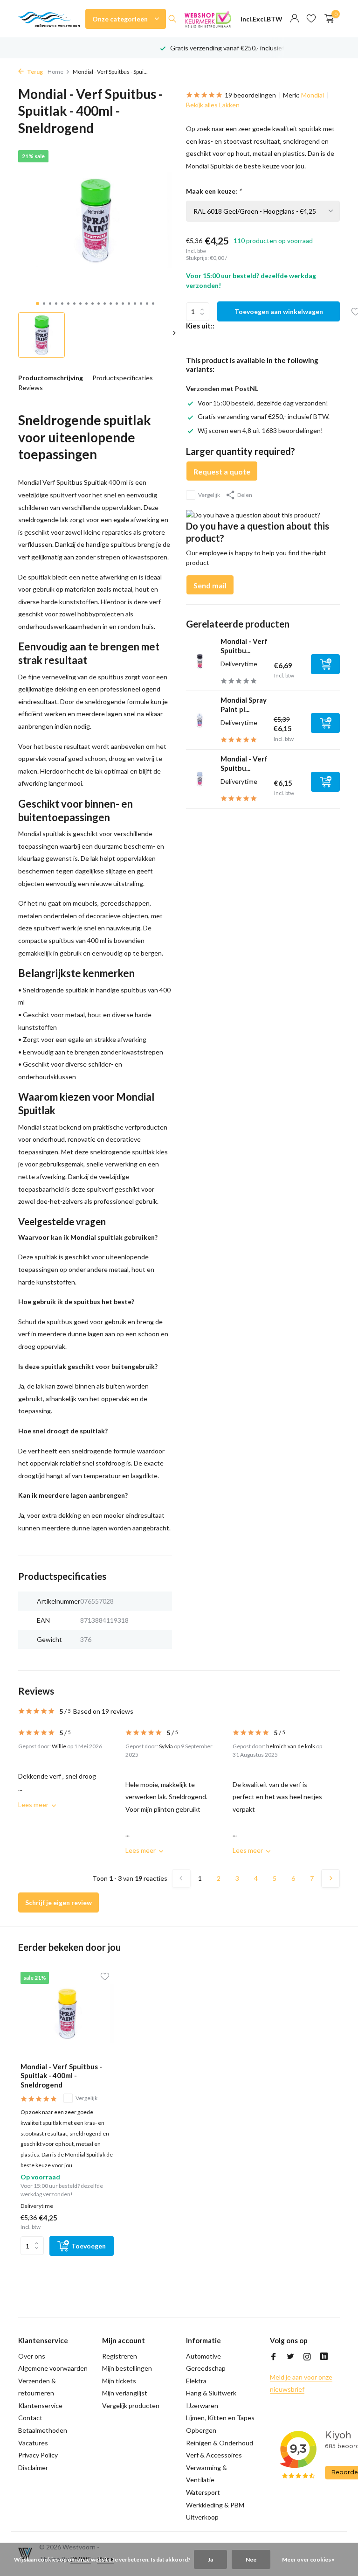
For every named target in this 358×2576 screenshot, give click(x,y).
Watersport (203, 2492)
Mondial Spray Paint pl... (244, 705)
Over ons (32, 2356)
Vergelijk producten (131, 2405)
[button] (38, 304)
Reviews (31, 387)
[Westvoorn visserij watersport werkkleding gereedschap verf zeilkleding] (49, 19)
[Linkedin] (324, 2357)
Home (55, 72)
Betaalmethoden (43, 2430)
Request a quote (222, 471)
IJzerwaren (202, 2405)
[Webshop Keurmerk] (208, 19)
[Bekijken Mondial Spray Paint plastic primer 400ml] (200, 720)
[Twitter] (290, 2357)
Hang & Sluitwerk (211, 2393)
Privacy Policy (38, 2455)
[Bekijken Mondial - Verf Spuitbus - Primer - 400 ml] (200, 779)
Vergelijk (209, 495)
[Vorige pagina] (181, 1878)
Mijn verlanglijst (125, 2393)
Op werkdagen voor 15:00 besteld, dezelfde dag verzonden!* (258, 48)
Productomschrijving (51, 378)
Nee (251, 2559)
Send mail (210, 585)
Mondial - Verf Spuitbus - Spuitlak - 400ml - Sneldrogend (61, 2076)
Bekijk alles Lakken (213, 105)
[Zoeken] (172, 19)
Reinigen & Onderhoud (220, 2443)
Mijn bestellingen (127, 2368)
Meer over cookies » (308, 2559)
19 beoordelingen (250, 95)
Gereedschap (206, 2368)
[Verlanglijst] (311, 19)
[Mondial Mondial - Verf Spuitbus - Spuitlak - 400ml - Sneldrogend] (67, 2014)
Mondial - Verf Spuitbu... (244, 646)
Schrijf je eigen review (59, 1902)
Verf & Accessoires (214, 2455)
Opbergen (201, 2430)
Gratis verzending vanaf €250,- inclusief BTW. (264, 416)
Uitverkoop (202, 2517)
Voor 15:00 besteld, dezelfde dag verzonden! (263, 403)
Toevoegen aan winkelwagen (279, 311)
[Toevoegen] (325, 664)
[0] (327, 19)
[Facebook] (274, 2357)
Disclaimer (33, 2468)
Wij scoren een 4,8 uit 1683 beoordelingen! (260, 430)
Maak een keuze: (214, 191)
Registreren (120, 2356)
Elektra (196, 2381)
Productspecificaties (123, 378)
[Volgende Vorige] (330, 1878)
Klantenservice (40, 2405)
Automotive (203, 2356)
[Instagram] (307, 2357)
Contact (30, 2418)
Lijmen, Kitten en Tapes (220, 2418)
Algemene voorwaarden (53, 2368)
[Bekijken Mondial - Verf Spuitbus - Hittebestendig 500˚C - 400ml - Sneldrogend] (200, 661)
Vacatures (33, 2443)
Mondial (313, 95)
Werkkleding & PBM (215, 2505)
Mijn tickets (119, 2381)
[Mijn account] (294, 19)
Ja (210, 2559)
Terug (34, 72)
